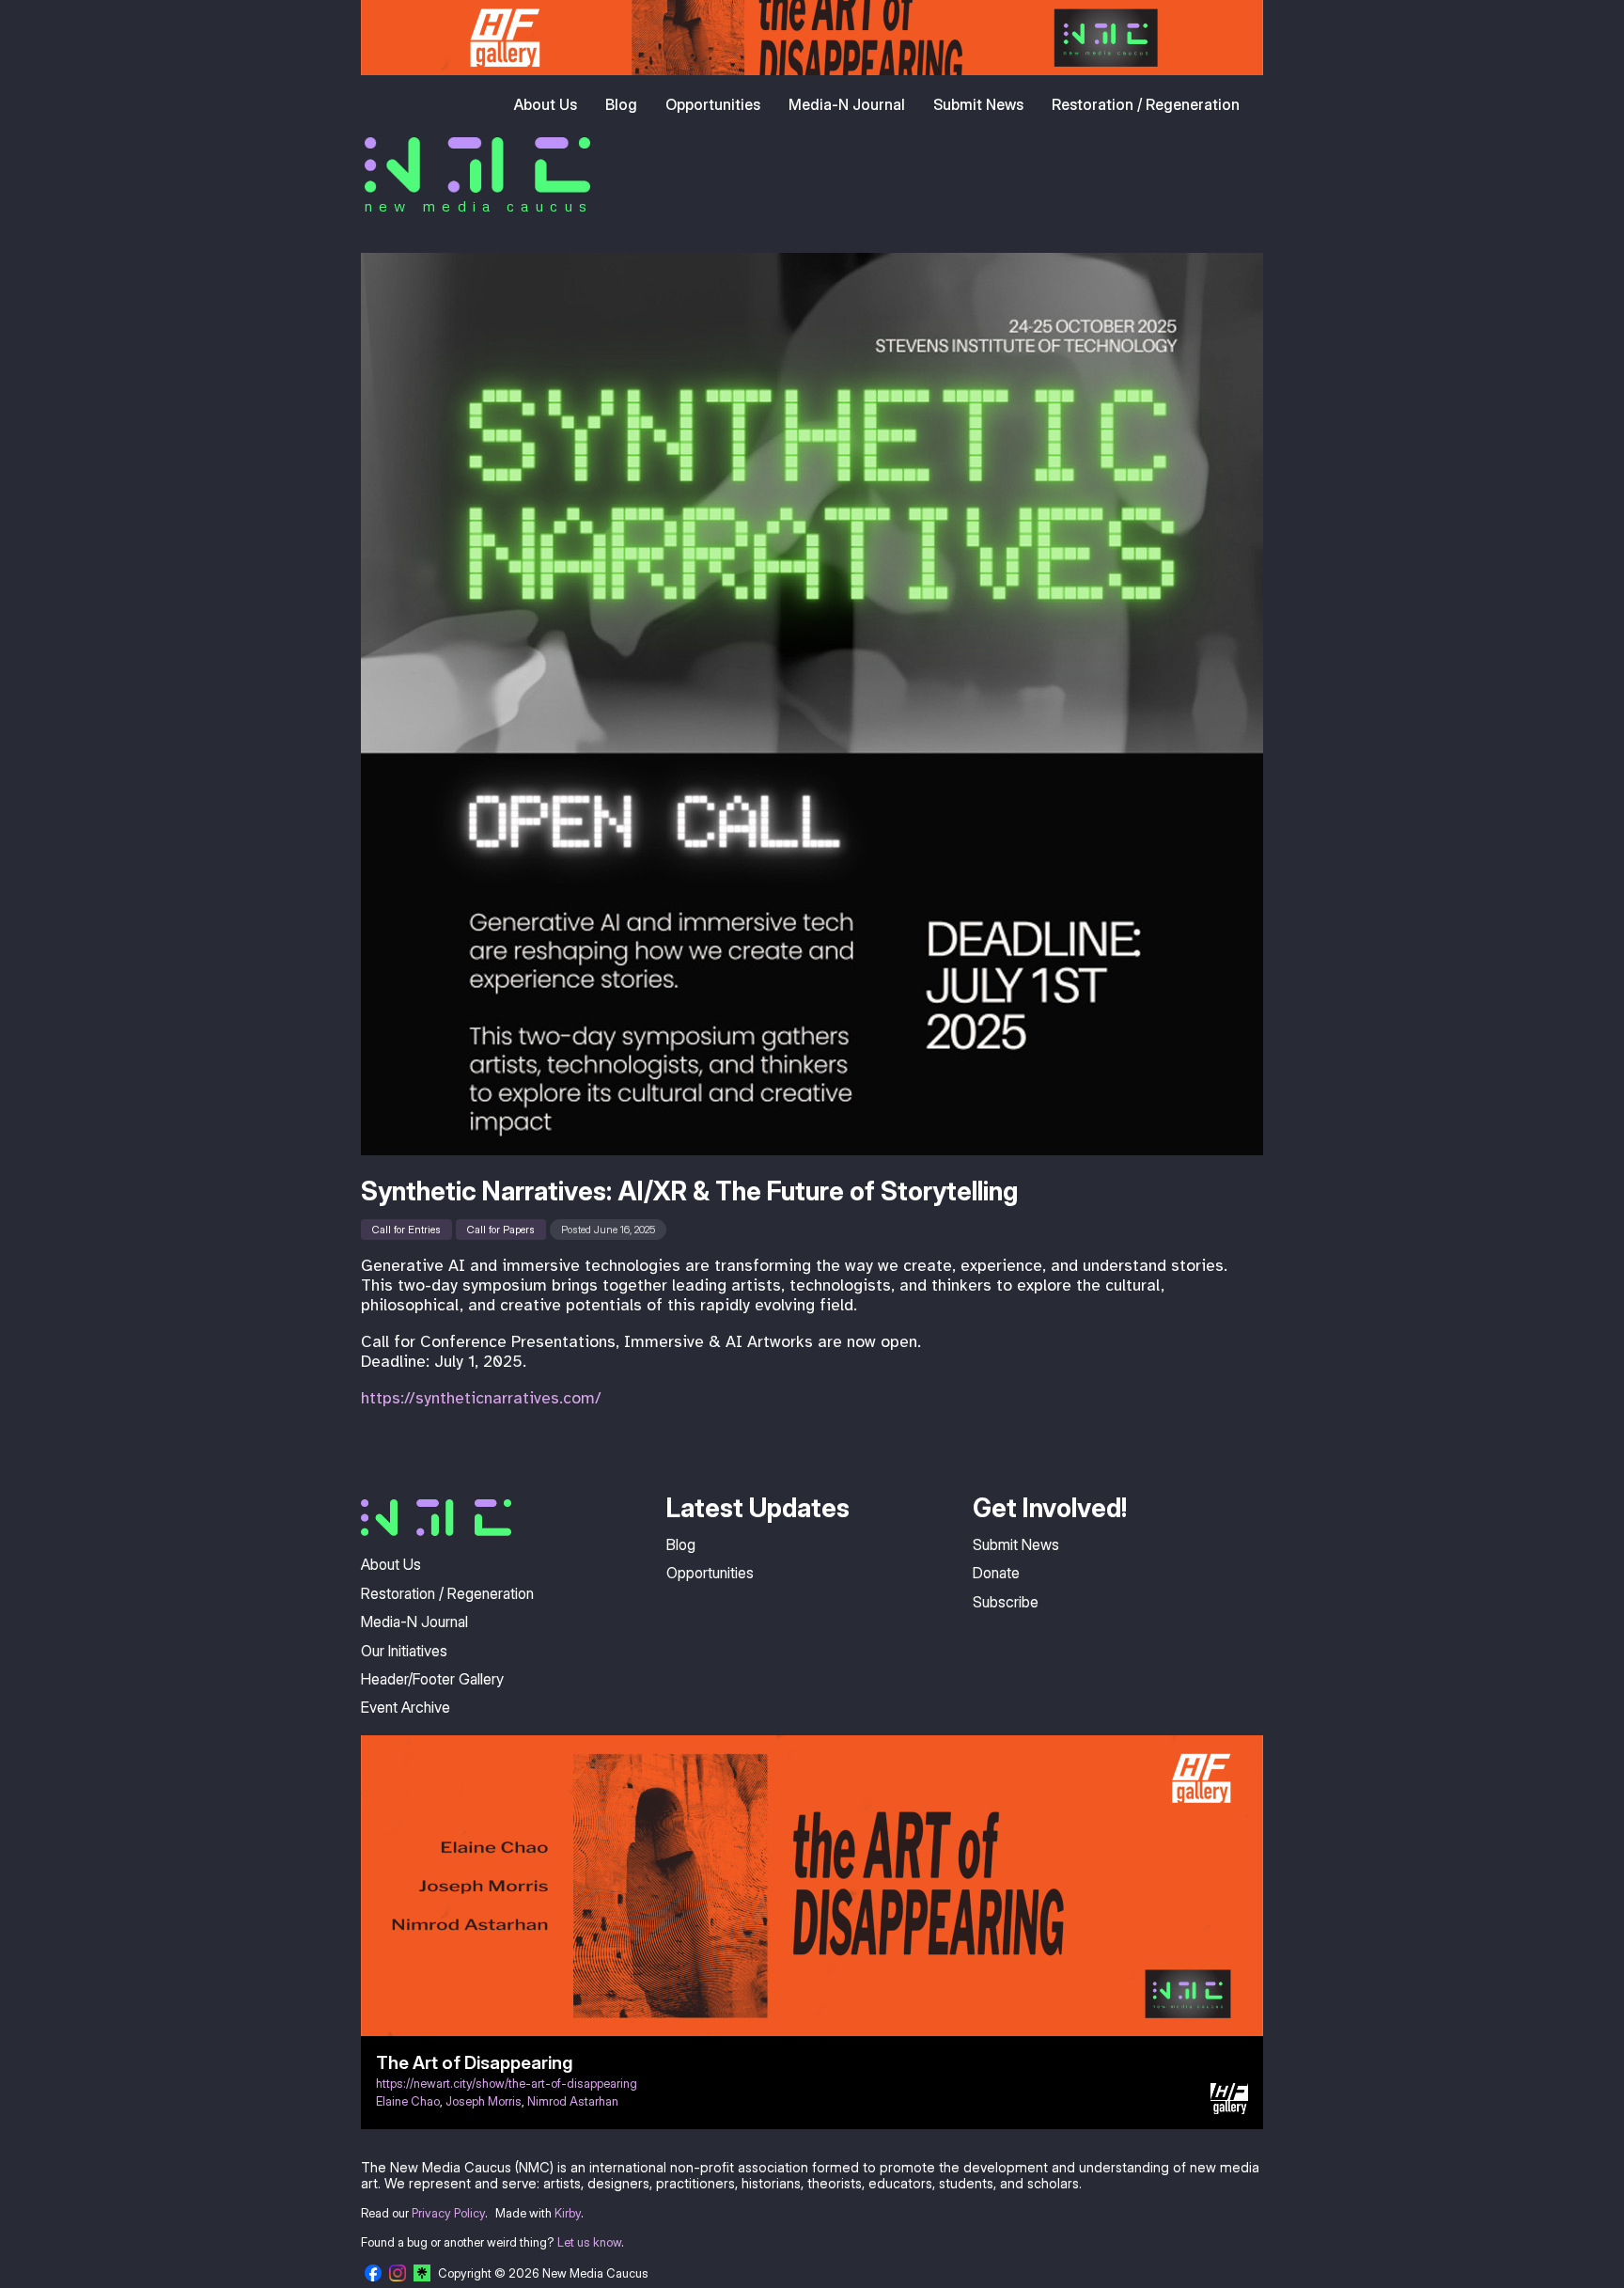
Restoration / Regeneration (1146, 104)
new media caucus (479, 206)
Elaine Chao (408, 2101)
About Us (546, 104)
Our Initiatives (404, 1651)
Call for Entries (406, 1230)
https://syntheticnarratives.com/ (481, 1398)
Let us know (589, 2242)
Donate (996, 1573)
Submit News (978, 104)
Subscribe (1006, 1602)
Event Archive (406, 1707)
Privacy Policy (448, 2213)
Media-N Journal (847, 104)
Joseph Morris (484, 2101)
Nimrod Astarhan (573, 2101)
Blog (621, 104)
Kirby (568, 2213)
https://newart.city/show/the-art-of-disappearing (507, 2084)
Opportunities (713, 104)
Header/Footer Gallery (432, 1679)
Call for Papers (501, 1230)
